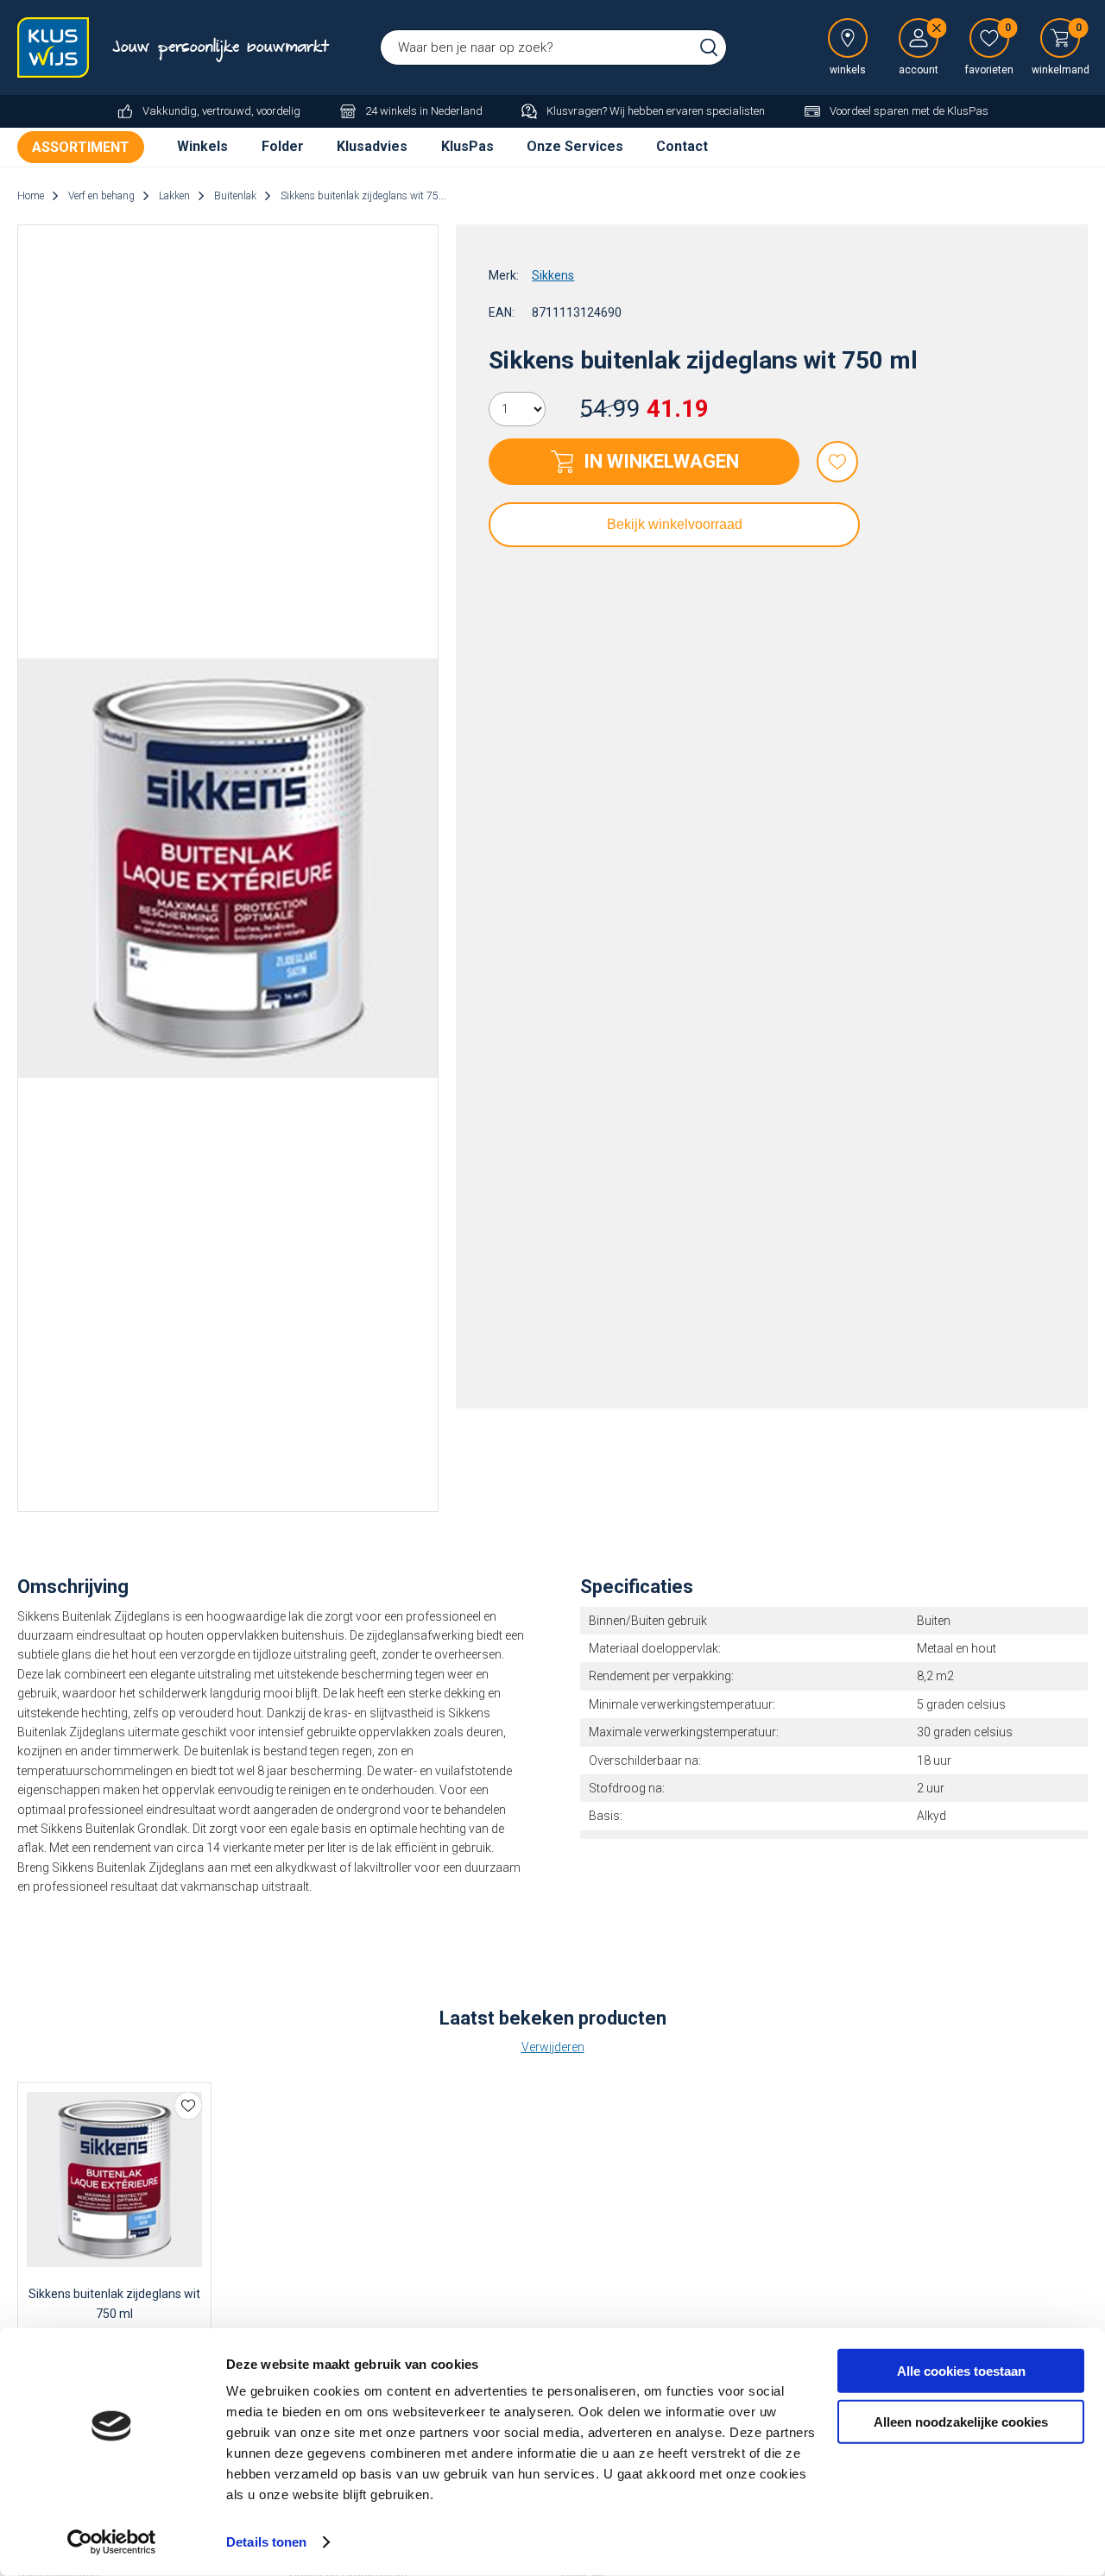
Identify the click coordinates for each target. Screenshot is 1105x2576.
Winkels (202, 146)
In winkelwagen (661, 461)
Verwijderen (553, 2047)
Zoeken (709, 47)
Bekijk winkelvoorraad (675, 524)
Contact (682, 146)
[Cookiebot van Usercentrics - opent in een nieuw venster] (112, 2542)
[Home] (56, 47)
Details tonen (266, 2542)
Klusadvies (372, 146)
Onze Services (575, 146)
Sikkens (553, 275)
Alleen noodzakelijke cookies (961, 2421)
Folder (283, 146)
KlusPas (467, 146)
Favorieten (837, 462)
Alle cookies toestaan (961, 2371)
